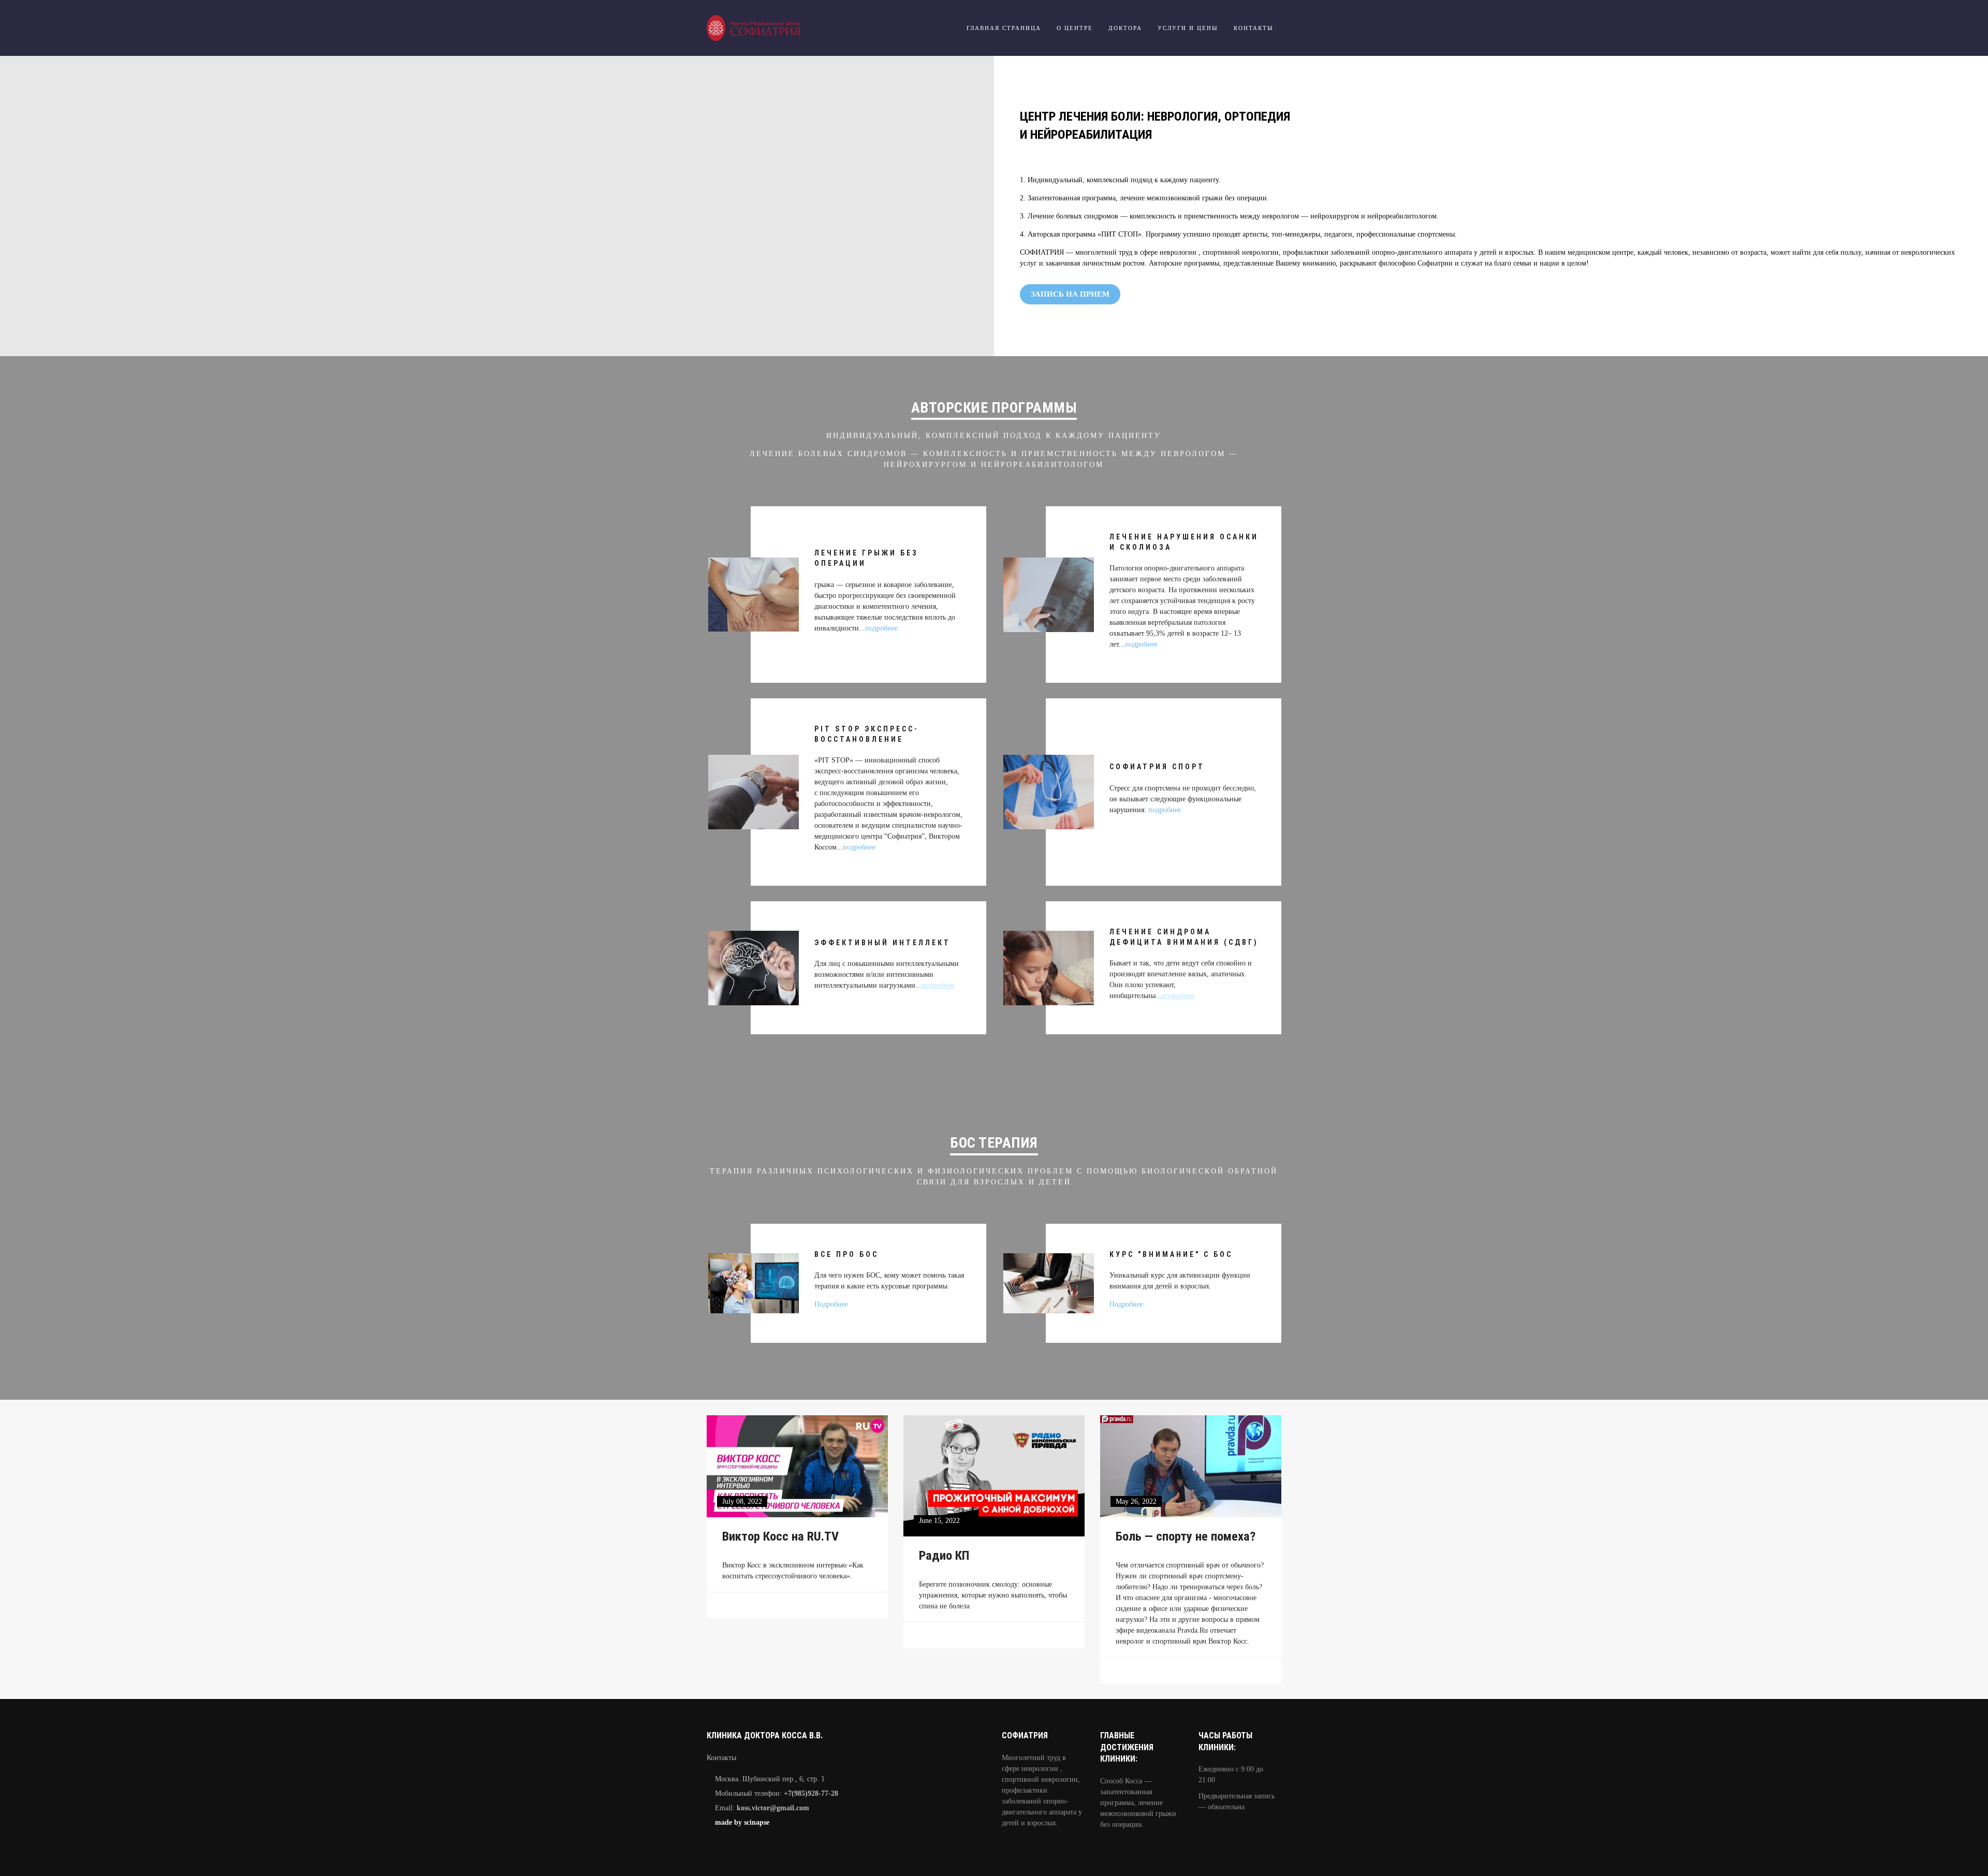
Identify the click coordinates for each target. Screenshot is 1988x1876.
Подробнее (831, 1304)
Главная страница (1004, 28)
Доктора (1125, 28)
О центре (1075, 28)
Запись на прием (1070, 294)
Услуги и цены (1188, 28)
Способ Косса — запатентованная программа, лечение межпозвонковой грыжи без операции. (1138, 1803)
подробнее (881, 628)
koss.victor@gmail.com (773, 1808)
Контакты (1254, 28)
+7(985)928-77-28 (811, 1793)
